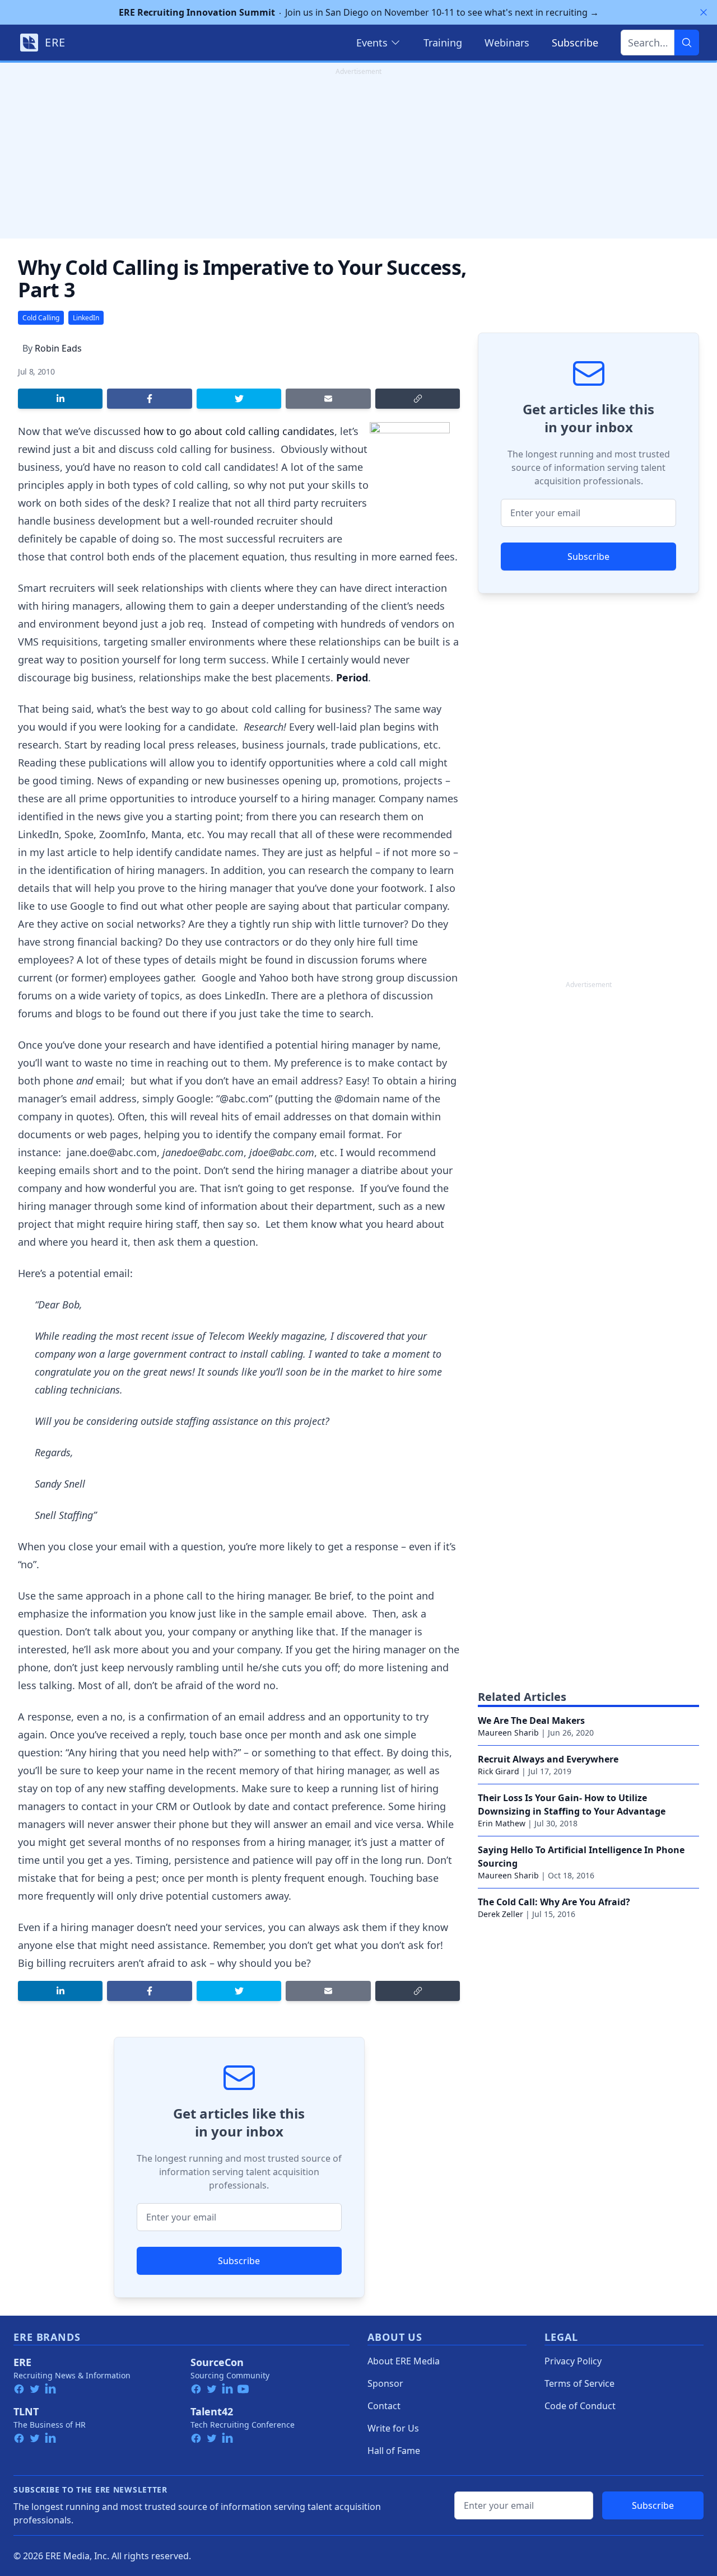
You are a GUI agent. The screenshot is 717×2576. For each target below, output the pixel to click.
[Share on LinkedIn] (60, 399)
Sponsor (385, 2383)
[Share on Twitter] (239, 399)
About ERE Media (404, 2361)
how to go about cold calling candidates (239, 431)
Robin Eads (58, 348)
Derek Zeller (500, 1914)
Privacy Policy (573, 2361)
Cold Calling (41, 318)
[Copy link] (418, 399)
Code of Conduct (580, 2406)
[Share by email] (328, 399)
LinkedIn (86, 318)
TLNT (26, 2411)
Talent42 (212, 2411)
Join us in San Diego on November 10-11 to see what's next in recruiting (359, 12)
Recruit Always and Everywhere (548, 1759)
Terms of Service (579, 2383)
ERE (22, 2362)
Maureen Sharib (508, 1733)
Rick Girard (499, 1771)
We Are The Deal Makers (531, 1721)
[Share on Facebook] (149, 399)
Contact (384, 2406)
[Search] (687, 43)
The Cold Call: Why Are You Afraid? (554, 1902)
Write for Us (393, 2428)
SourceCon (217, 2362)
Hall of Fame (394, 2451)
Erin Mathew (502, 1823)
